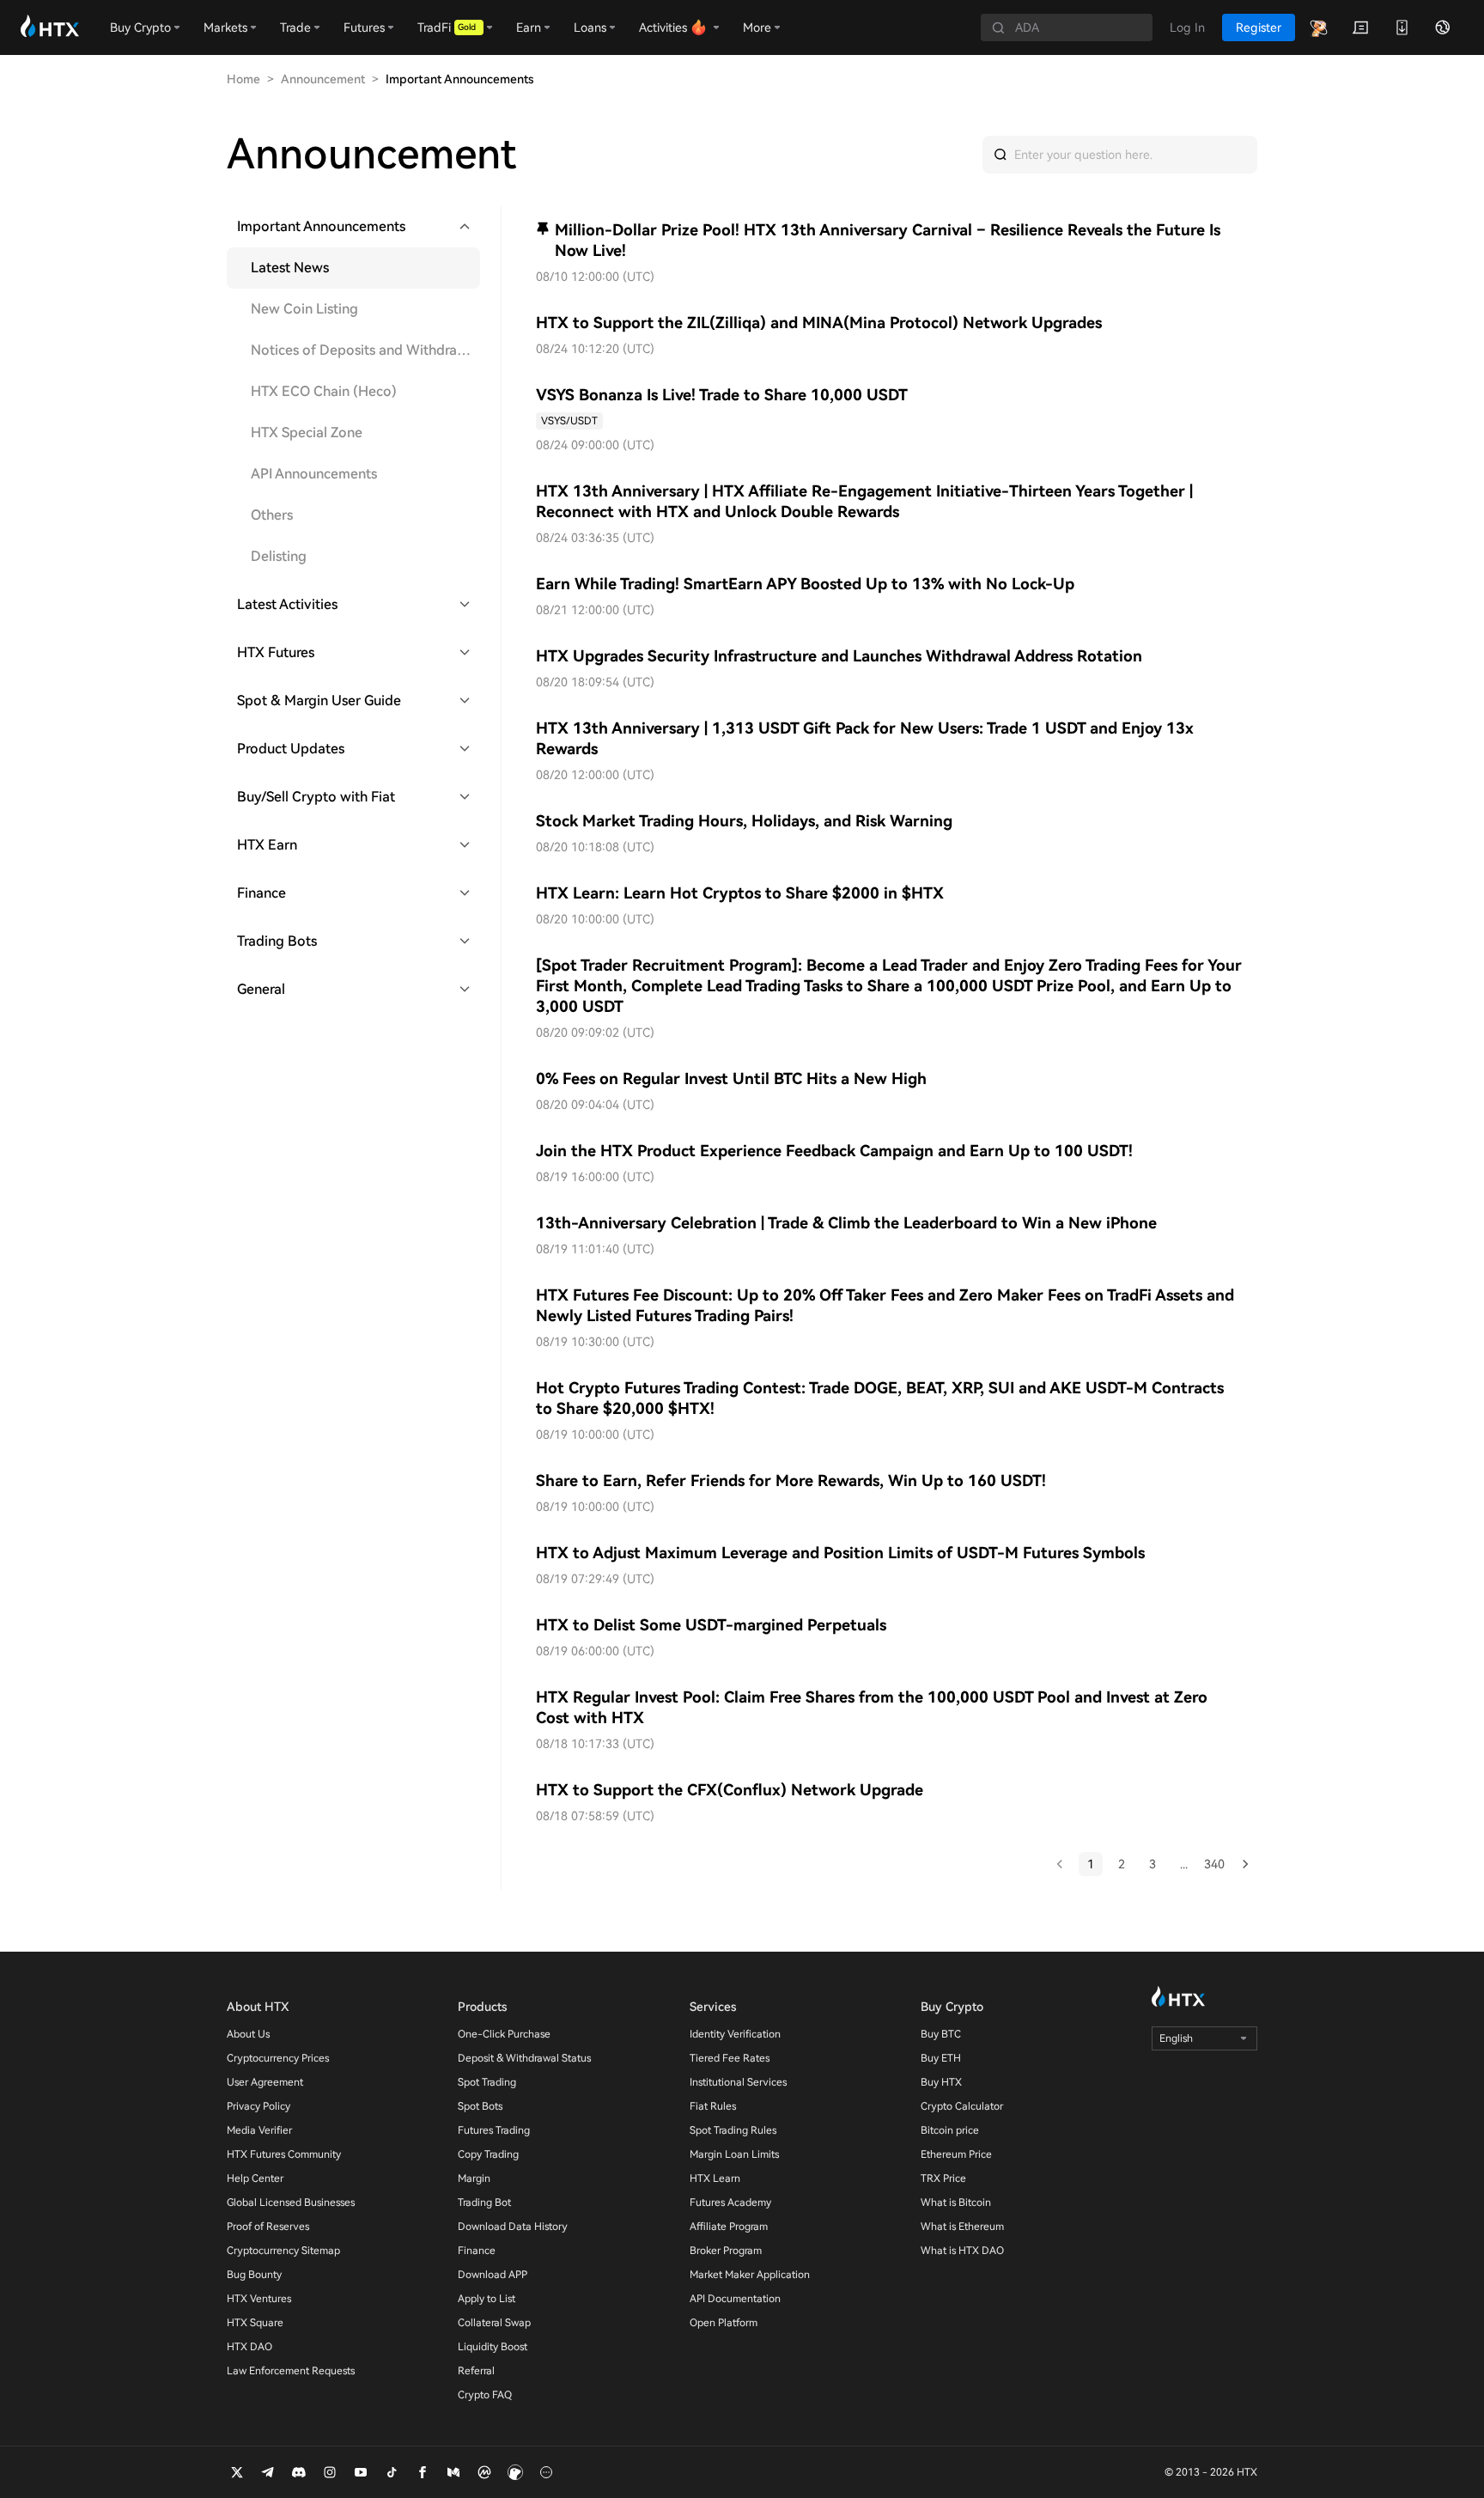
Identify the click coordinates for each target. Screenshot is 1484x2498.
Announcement (323, 79)
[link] (569, 421)
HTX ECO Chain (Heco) (324, 391)
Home (243, 79)
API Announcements (314, 474)
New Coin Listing (304, 309)
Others (272, 515)
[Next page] (1245, 1864)
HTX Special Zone (307, 433)
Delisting (279, 556)
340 (1214, 1864)
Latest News (290, 268)
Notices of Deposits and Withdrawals (365, 350)
